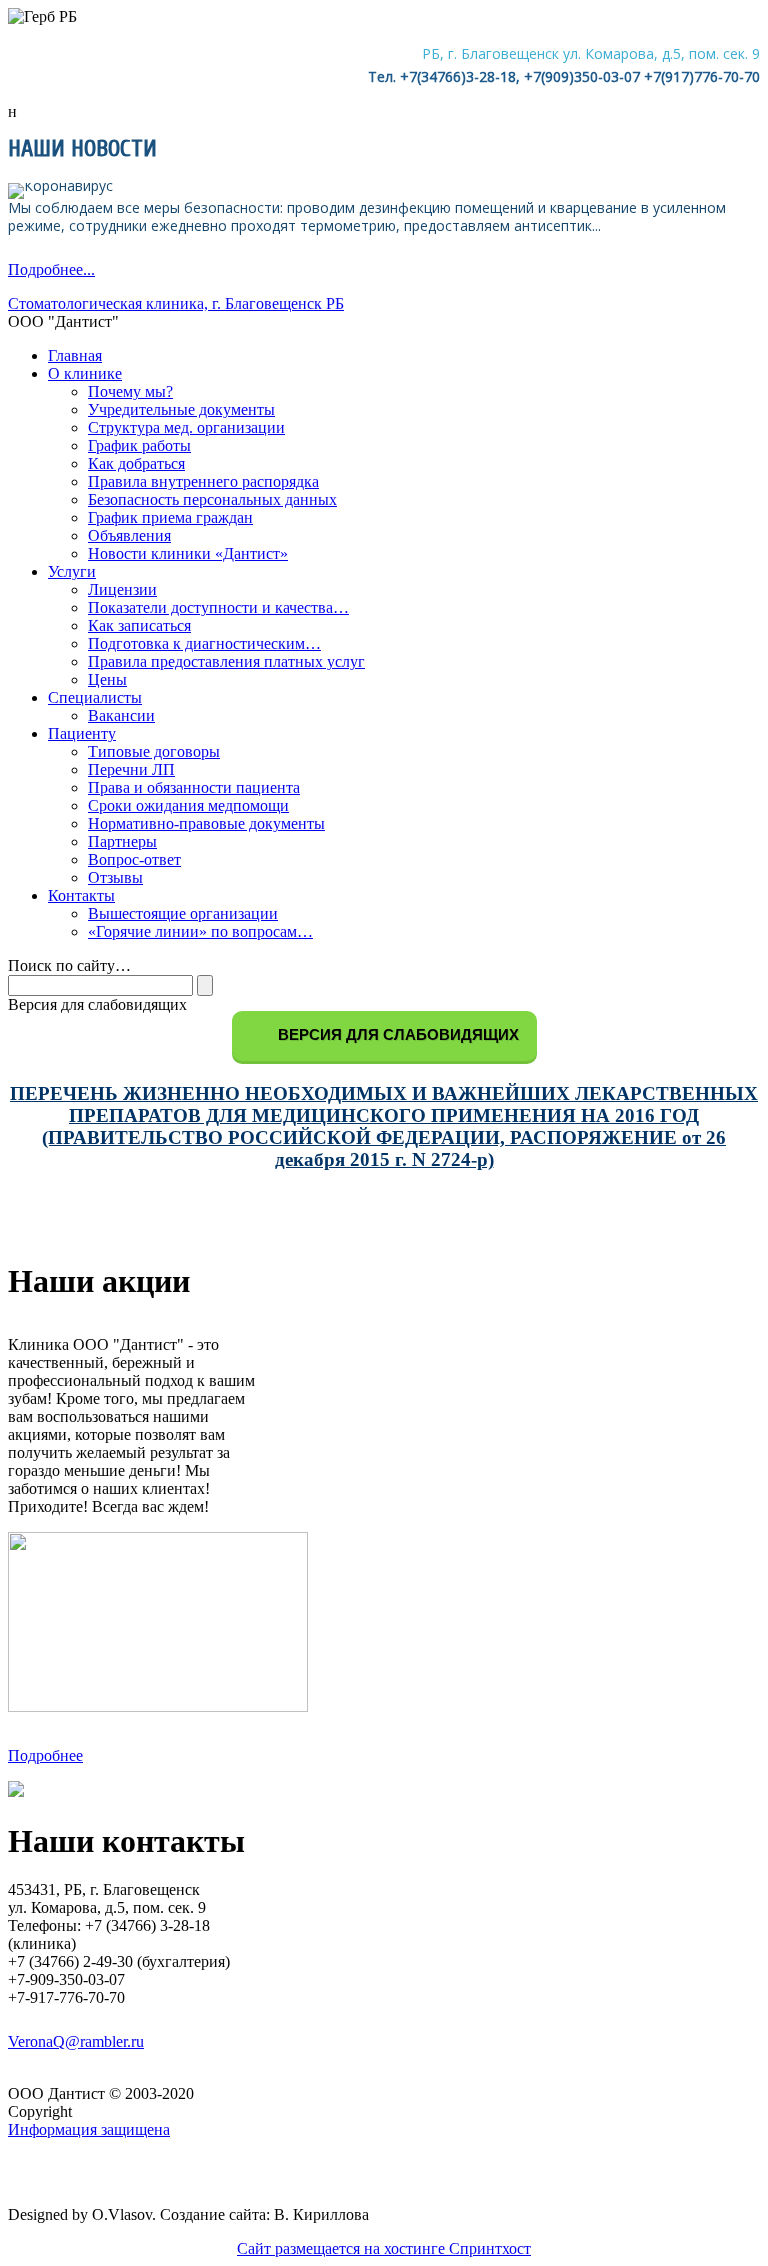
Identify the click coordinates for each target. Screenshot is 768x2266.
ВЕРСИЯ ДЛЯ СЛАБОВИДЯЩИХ (396, 1034)
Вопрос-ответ (134, 859)
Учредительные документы (181, 409)
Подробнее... (51, 269)
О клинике (85, 373)
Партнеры (122, 841)
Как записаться (139, 625)
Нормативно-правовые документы (206, 823)
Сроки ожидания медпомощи (188, 805)
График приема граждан (170, 517)
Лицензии (122, 589)
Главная (75, 355)
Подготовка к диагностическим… (204, 643)
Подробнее (45, 1755)
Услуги (72, 571)
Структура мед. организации (186, 427)
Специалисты (95, 697)
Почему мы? (130, 391)
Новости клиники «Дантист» (188, 553)
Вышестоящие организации (183, 913)
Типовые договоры (154, 751)
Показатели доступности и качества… (218, 607)
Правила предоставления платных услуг (226, 661)
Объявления (129, 535)
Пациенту (82, 733)
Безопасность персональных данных (212, 499)
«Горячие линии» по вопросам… (200, 931)
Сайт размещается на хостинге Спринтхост (384, 2248)
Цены (107, 679)
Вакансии (121, 715)
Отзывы (115, 877)
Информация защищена (89, 2129)
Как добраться (136, 463)
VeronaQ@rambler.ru (76, 2041)
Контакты (81, 895)
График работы (139, 445)
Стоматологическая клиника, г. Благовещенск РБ (176, 303)
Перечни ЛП (131, 769)
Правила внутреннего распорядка (203, 481)
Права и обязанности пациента (194, 787)
